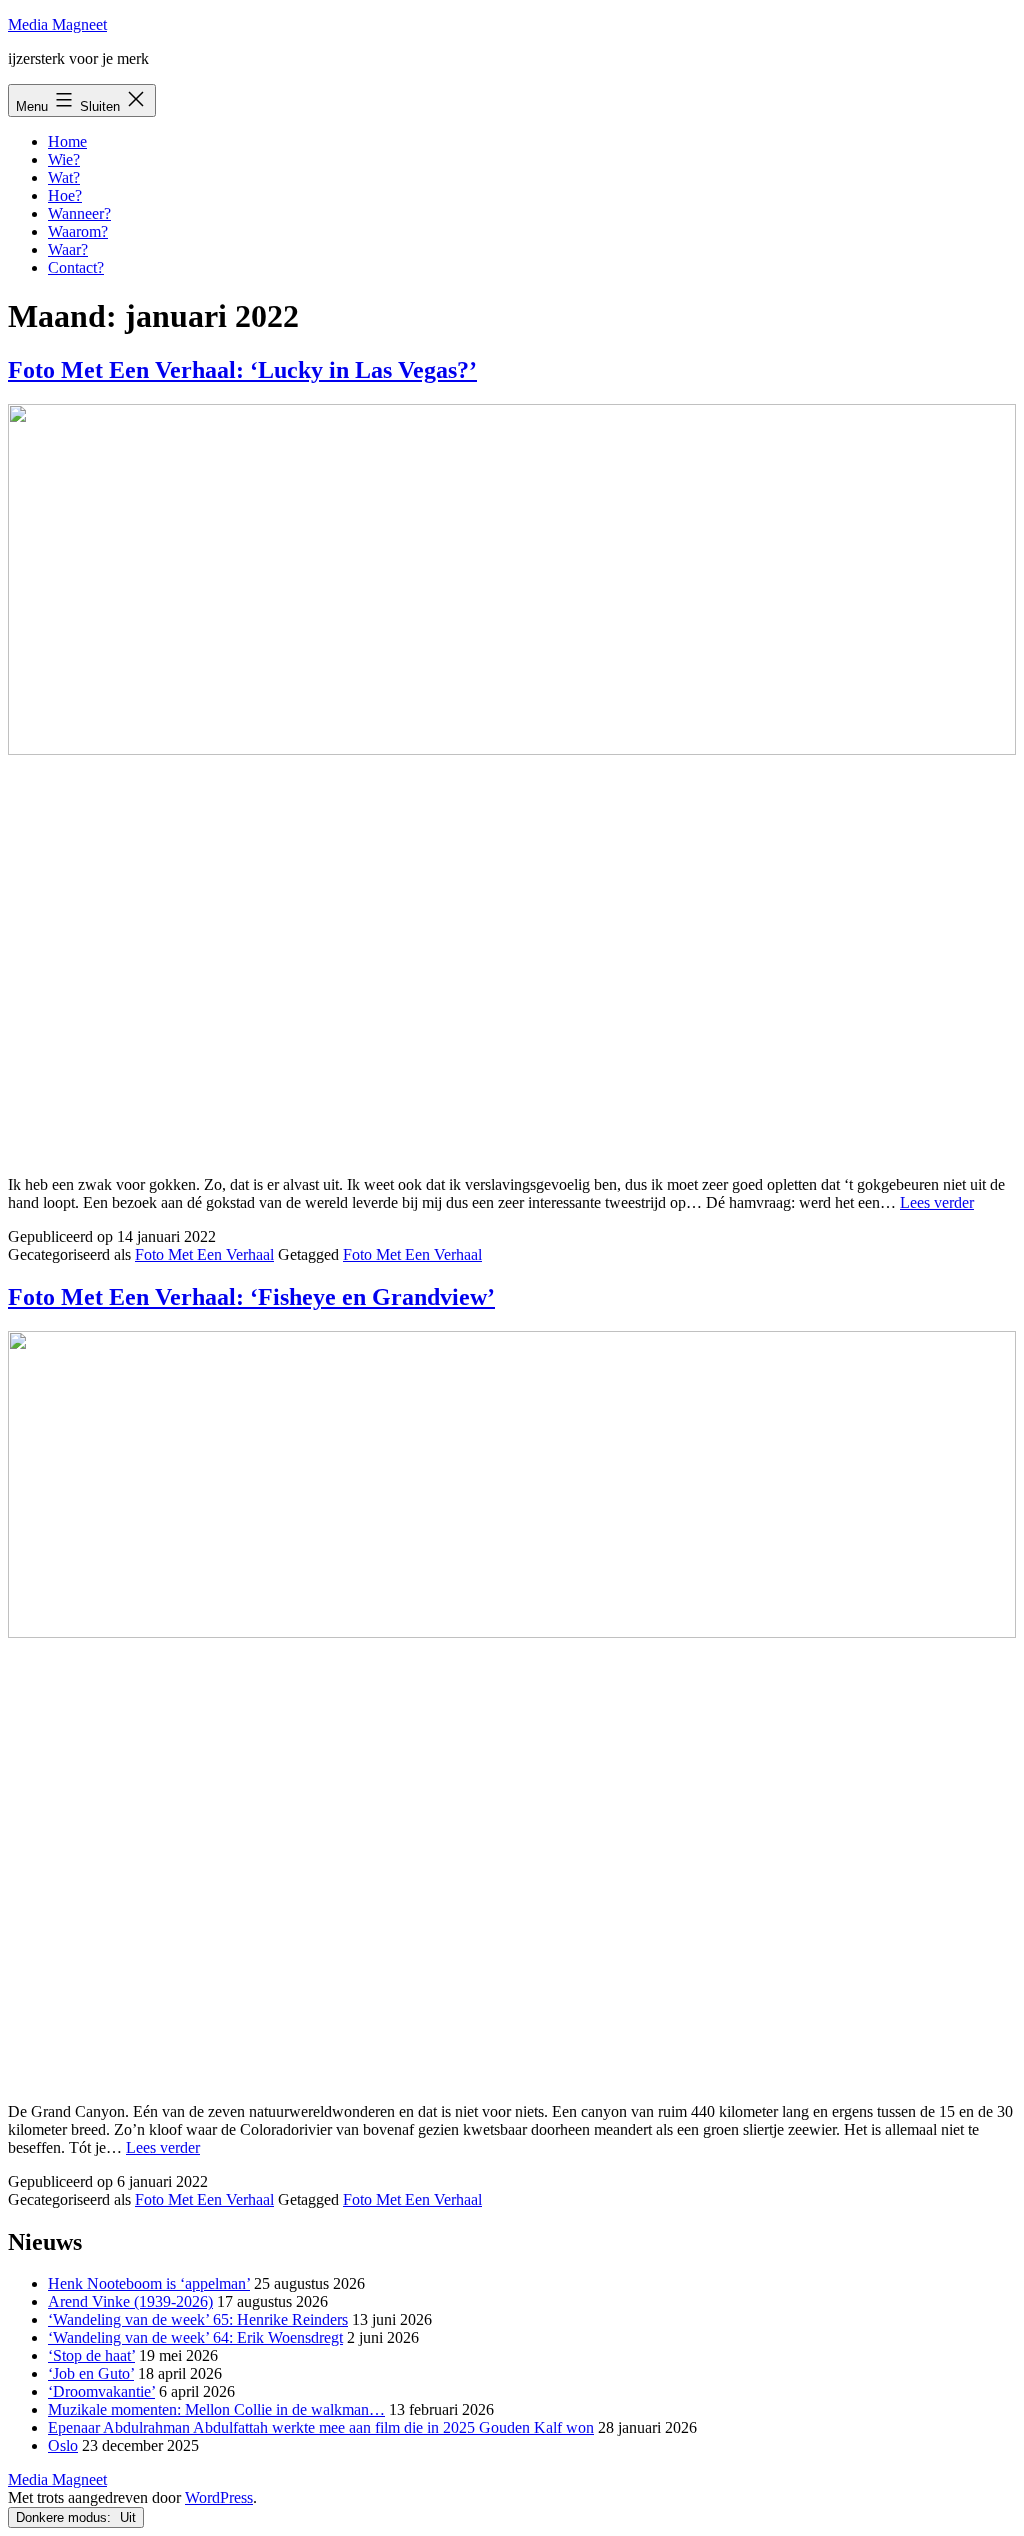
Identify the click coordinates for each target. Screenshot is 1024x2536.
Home (67, 141)
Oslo (63, 2445)
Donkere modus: (65, 2517)
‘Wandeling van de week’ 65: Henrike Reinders (198, 2319)
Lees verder (937, 1202)
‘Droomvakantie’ (101, 2391)
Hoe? (65, 195)
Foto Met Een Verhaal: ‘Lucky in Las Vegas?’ (242, 370)
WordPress (219, 2497)
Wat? (64, 177)
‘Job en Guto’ (91, 2373)
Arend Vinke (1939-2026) (130, 2301)
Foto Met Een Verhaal (204, 1254)
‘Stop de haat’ (91, 2355)
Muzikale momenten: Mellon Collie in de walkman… (216, 2409)
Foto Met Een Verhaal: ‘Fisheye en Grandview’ (251, 1297)
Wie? (64, 159)
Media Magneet (57, 24)
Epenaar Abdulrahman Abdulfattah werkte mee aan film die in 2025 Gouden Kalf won (321, 2427)
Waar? (68, 249)
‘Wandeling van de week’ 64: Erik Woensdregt (195, 2337)
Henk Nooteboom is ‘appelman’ (149, 2283)
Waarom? (78, 231)
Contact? (76, 267)
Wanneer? (79, 213)
